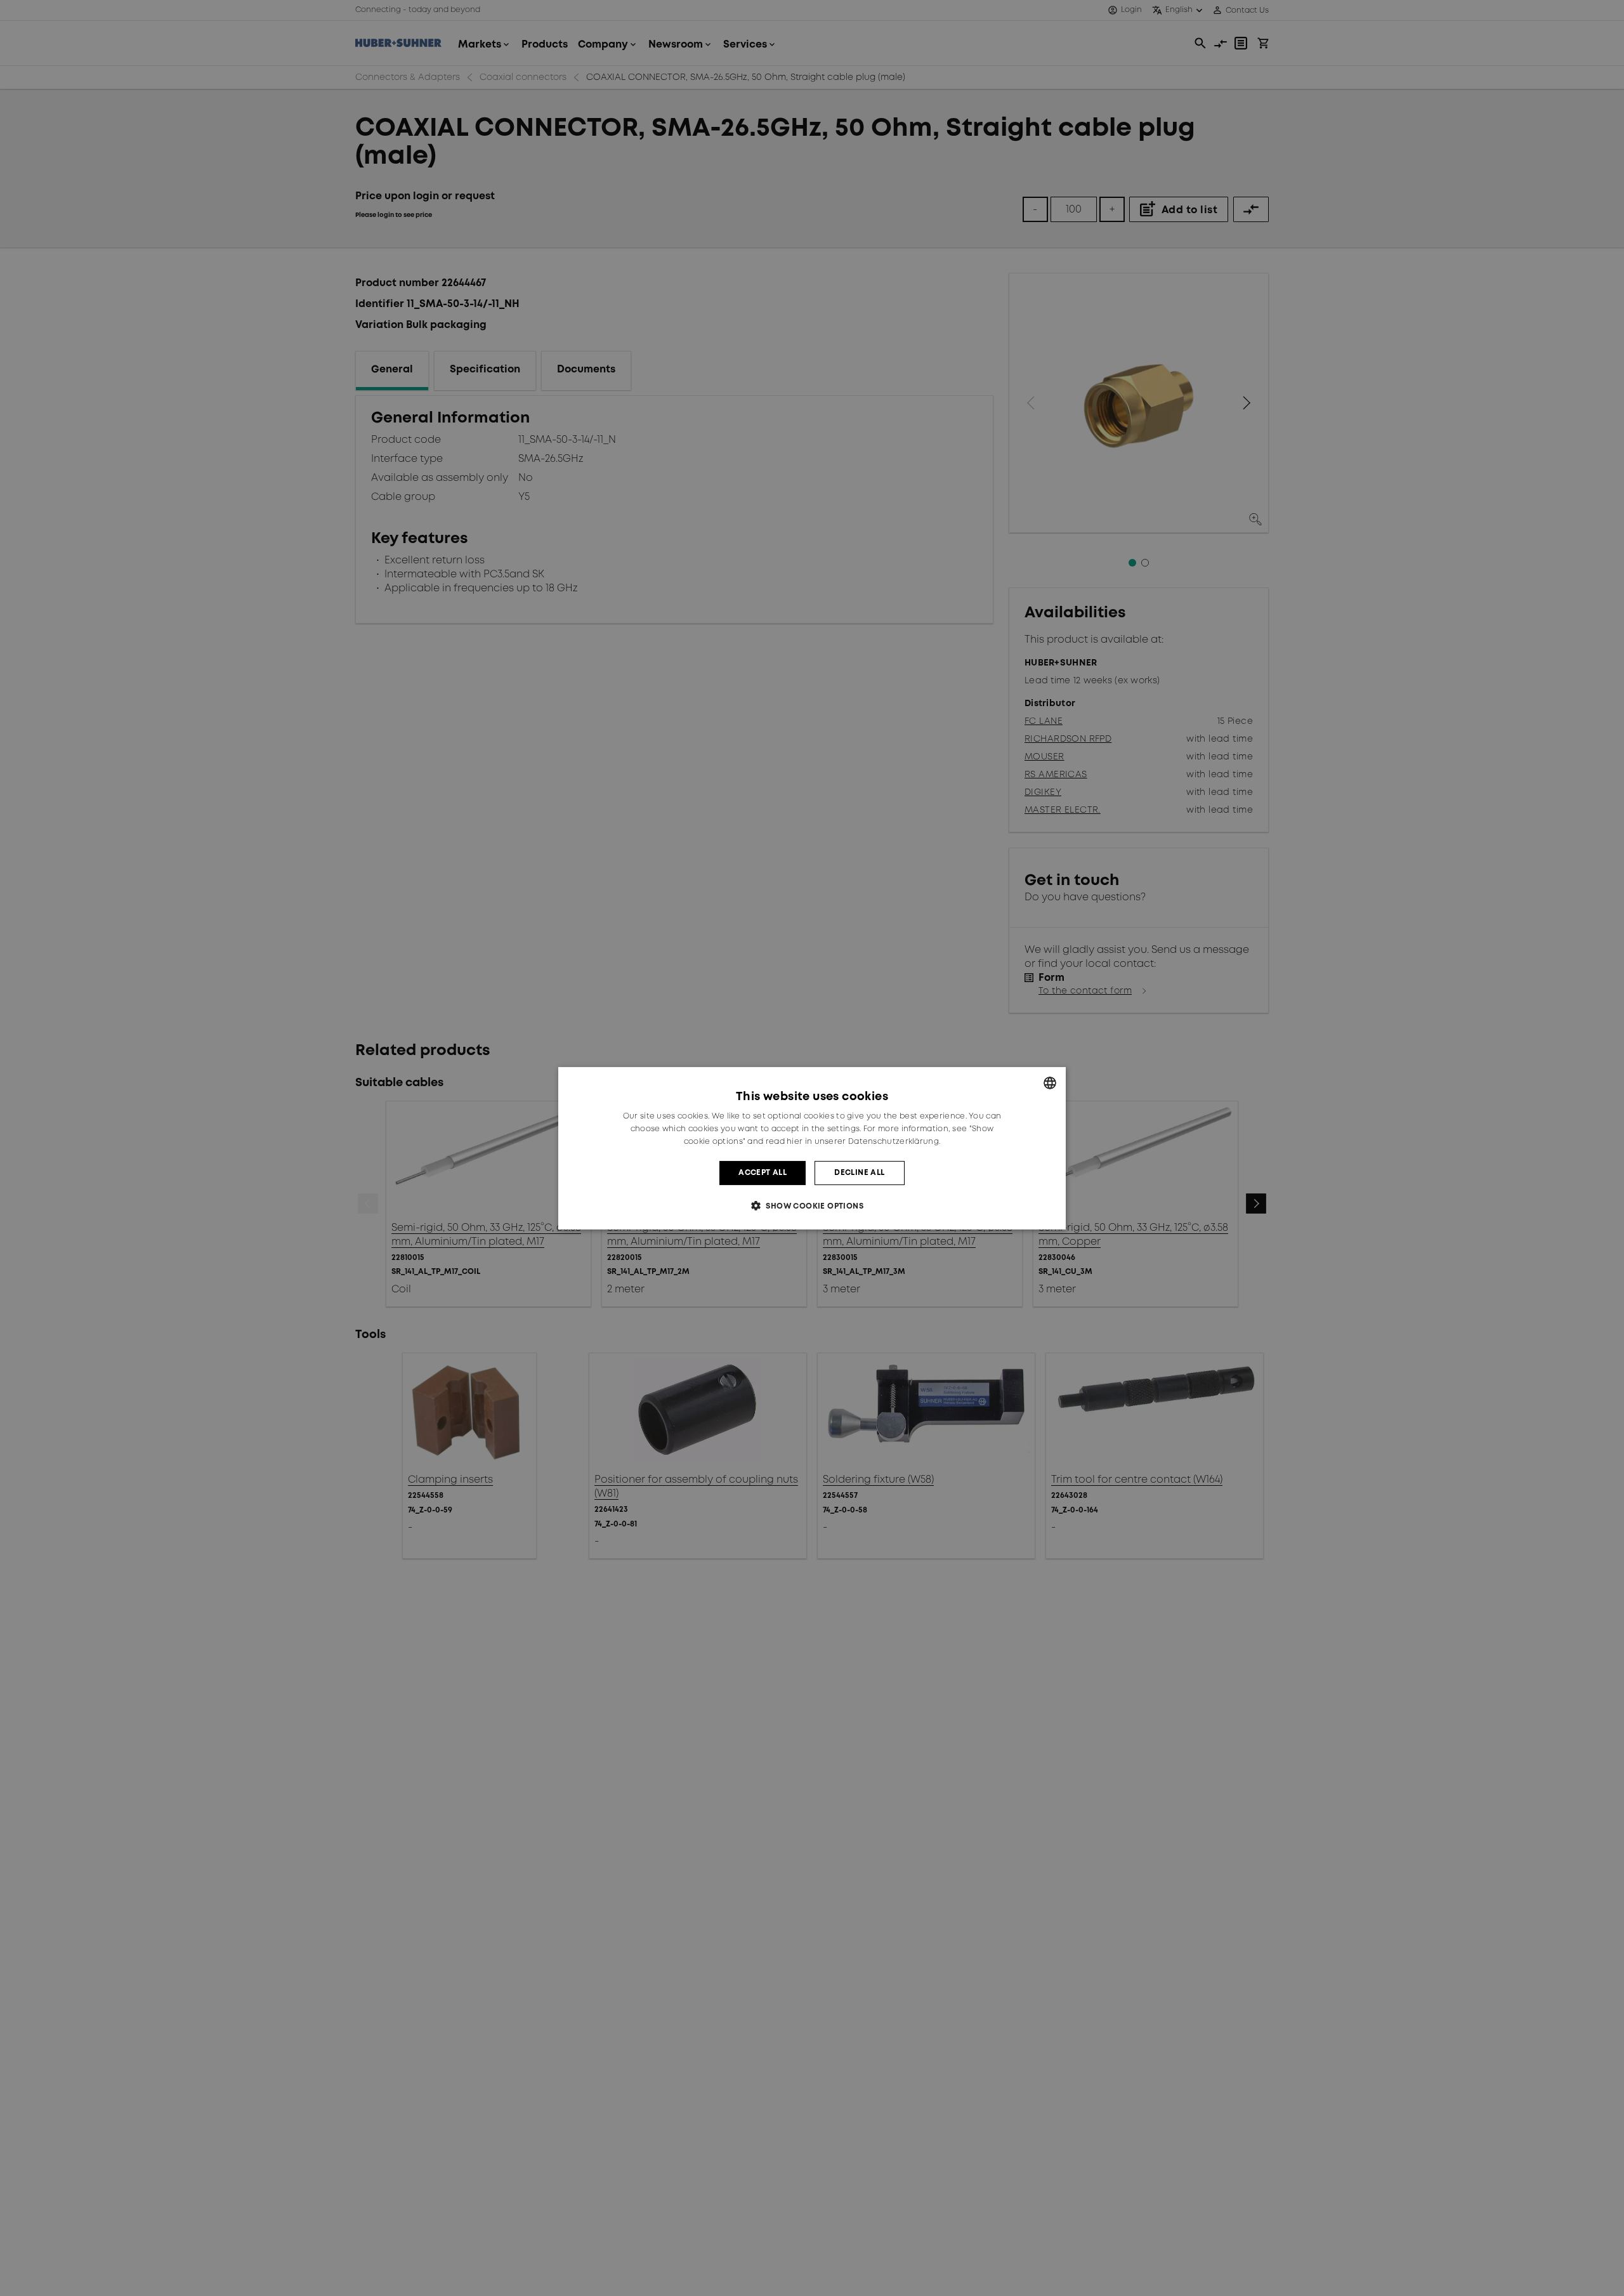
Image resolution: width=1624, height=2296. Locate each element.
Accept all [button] (763, 1172)
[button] (812, 1206)
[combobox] (1050, 1082)
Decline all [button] (859, 1172)
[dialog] (812, 1148)
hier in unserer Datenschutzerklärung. (863, 1141)
